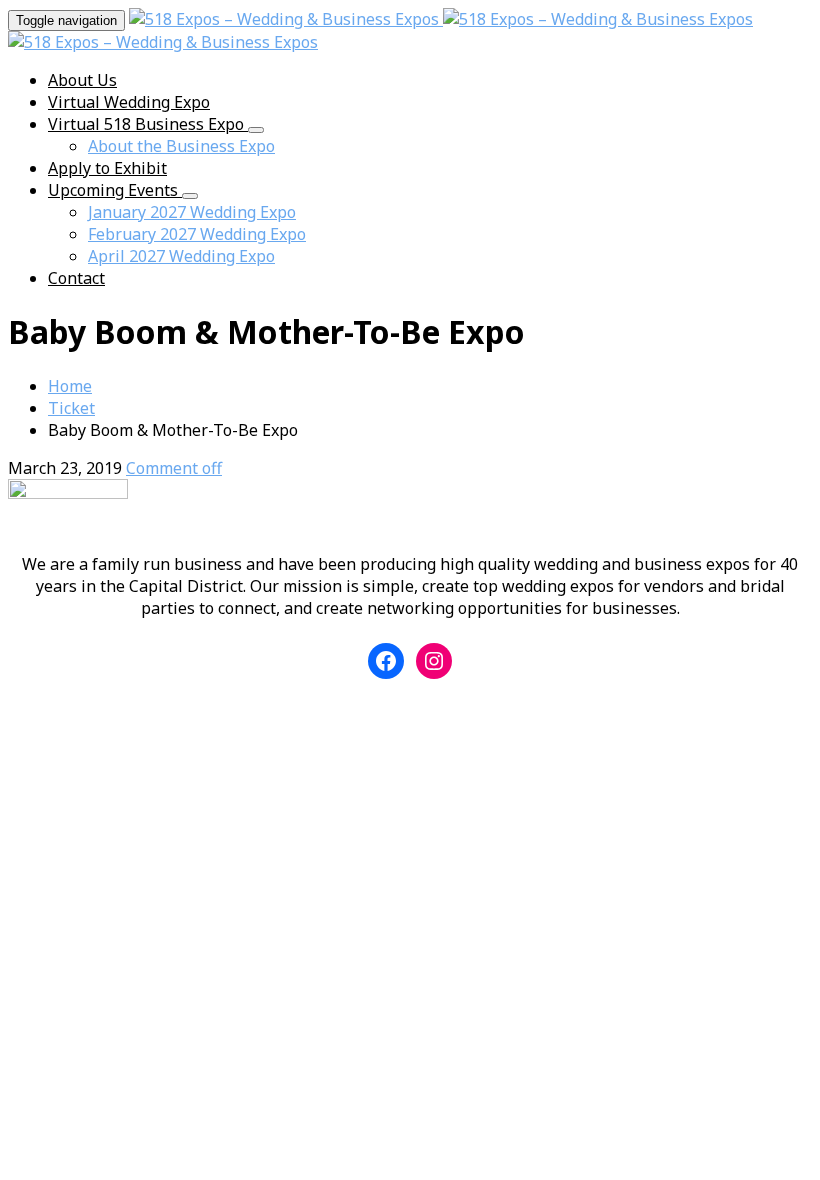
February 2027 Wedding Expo (197, 234)
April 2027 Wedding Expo (181, 256)
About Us (82, 80)
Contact (76, 278)
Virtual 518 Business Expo (148, 124)
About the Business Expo (181, 146)
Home (70, 386)
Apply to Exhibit (107, 168)
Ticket (71, 408)
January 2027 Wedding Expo (192, 212)
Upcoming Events (115, 190)
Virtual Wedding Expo (129, 102)
